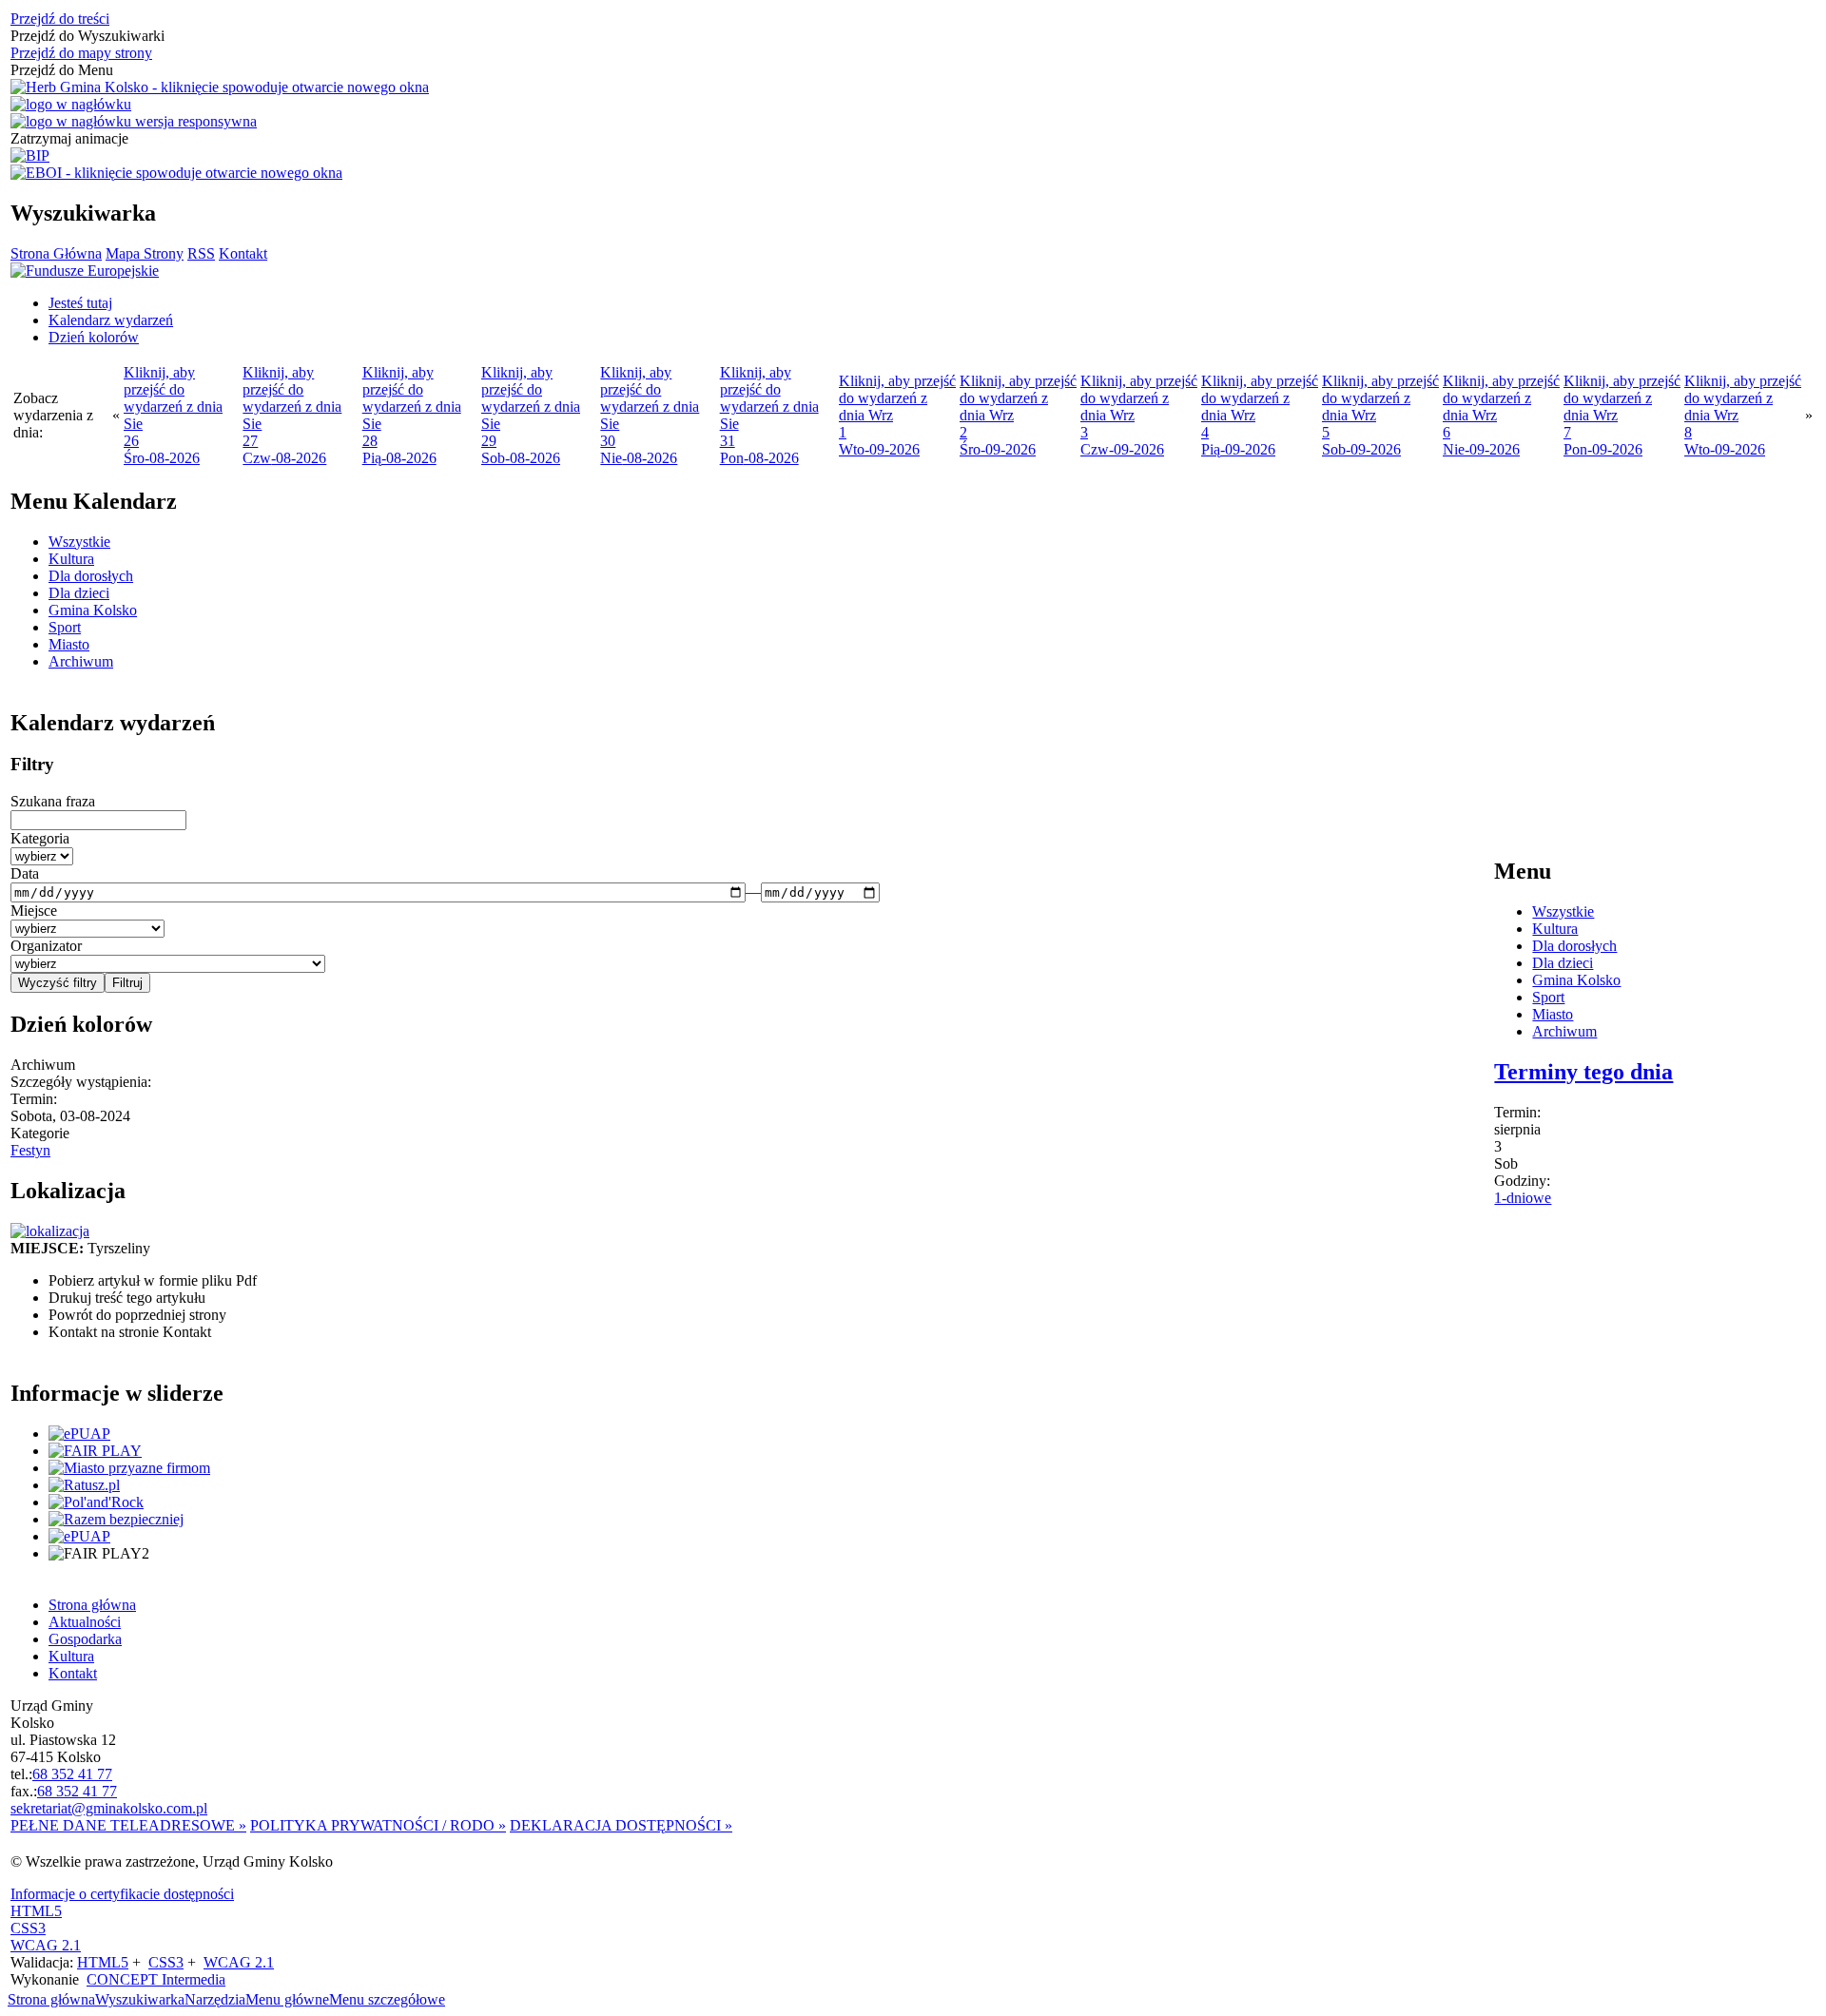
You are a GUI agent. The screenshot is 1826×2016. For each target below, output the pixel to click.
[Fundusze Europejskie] (85, 271)
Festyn (30, 1150)
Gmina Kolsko (93, 610)
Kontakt (243, 253)
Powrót (137, 1315)
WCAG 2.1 (46, 1945)
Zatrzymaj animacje (69, 138)
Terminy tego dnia (1583, 1072)
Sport (65, 627)
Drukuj (127, 1298)
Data (25, 873)
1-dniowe (1523, 1198)
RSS (201, 253)
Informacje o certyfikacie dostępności (122, 1894)
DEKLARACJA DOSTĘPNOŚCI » (621, 1825)
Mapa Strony (145, 253)
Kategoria (40, 838)
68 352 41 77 (72, 1774)
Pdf (153, 1280)
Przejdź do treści (60, 19)
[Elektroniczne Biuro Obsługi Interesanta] (176, 173)
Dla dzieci (79, 593)
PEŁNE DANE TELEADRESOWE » (128, 1825)
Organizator (46, 946)
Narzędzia (215, 1999)
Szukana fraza (53, 801)
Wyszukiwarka (140, 1999)
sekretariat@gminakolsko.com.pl (109, 1808)
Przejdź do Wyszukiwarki (87, 36)
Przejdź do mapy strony (81, 53)
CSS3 (28, 1928)
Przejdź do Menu (62, 70)
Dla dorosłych (91, 576)
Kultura (71, 559)
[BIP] (30, 156)
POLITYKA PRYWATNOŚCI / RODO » (378, 1825)
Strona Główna (56, 253)
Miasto (69, 644)
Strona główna (51, 1999)
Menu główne (287, 1999)
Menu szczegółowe (387, 1999)
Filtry (32, 764)
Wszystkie (79, 542)
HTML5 (36, 1911)
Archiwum (81, 661)
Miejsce (34, 911)
